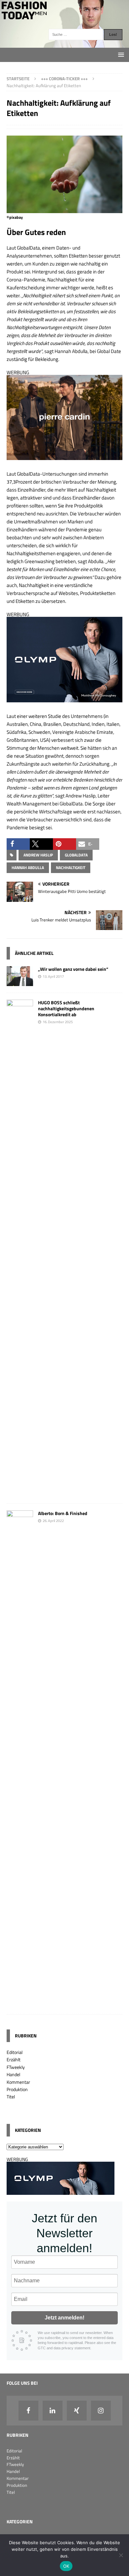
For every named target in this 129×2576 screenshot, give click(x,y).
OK (66, 2566)
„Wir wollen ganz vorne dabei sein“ (73, 969)
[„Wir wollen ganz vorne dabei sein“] (20, 982)
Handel (13, 2074)
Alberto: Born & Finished (63, 1513)
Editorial (15, 2052)
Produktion (17, 2089)
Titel (11, 2097)
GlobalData (76, 855)
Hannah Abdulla (28, 868)
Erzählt (14, 2059)
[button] (18, 844)
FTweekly (16, 2067)
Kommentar (18, 2082)
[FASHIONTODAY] (64, 44)
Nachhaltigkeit (71, 868)
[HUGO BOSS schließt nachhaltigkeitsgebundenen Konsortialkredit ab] (20, 1493)
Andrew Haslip (38, 855)
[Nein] (121, 2555)
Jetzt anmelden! (64, 2318)
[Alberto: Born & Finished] (20, 2003)
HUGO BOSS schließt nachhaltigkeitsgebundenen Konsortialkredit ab (66, 1008)
